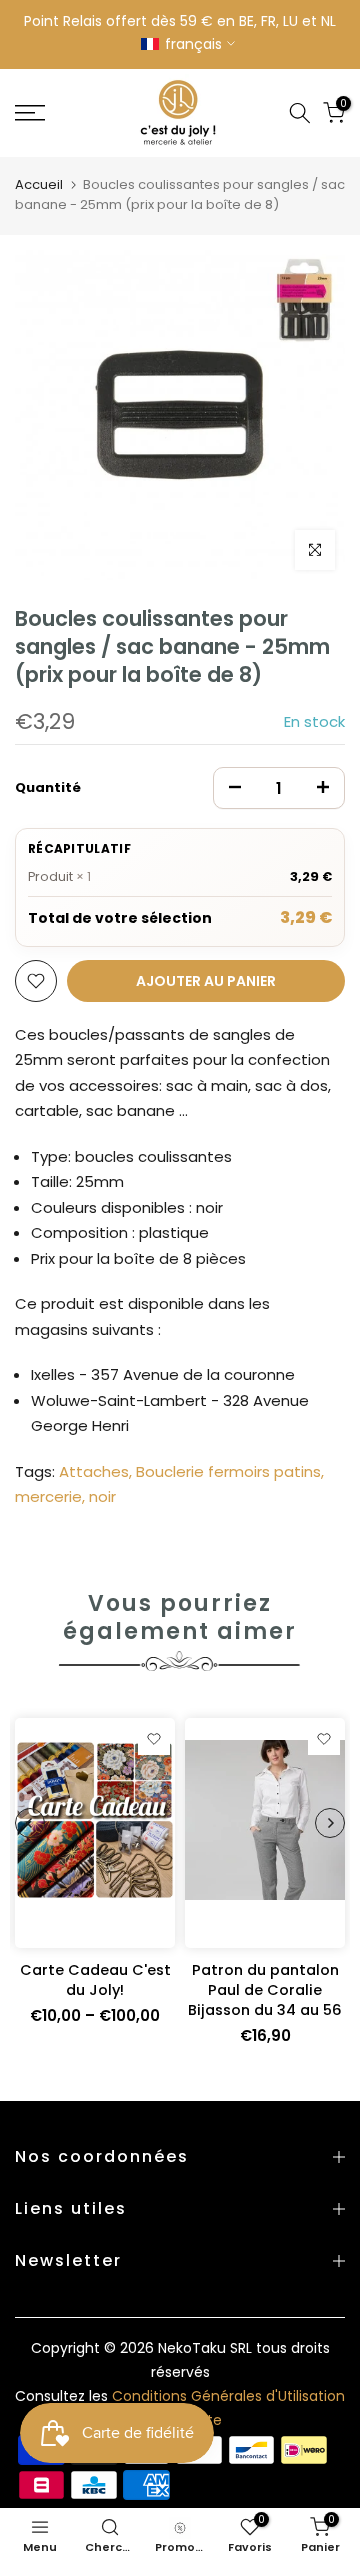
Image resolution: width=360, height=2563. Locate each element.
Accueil (39, 184)
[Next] (330, 1823)
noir (102, 1496)
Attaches (94, 1471)
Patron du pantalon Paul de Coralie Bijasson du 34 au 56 (265, 1990)
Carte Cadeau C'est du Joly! (95, 1980)
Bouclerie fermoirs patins (228, 1471)
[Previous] (30, 1823)
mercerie (48, 1496)
